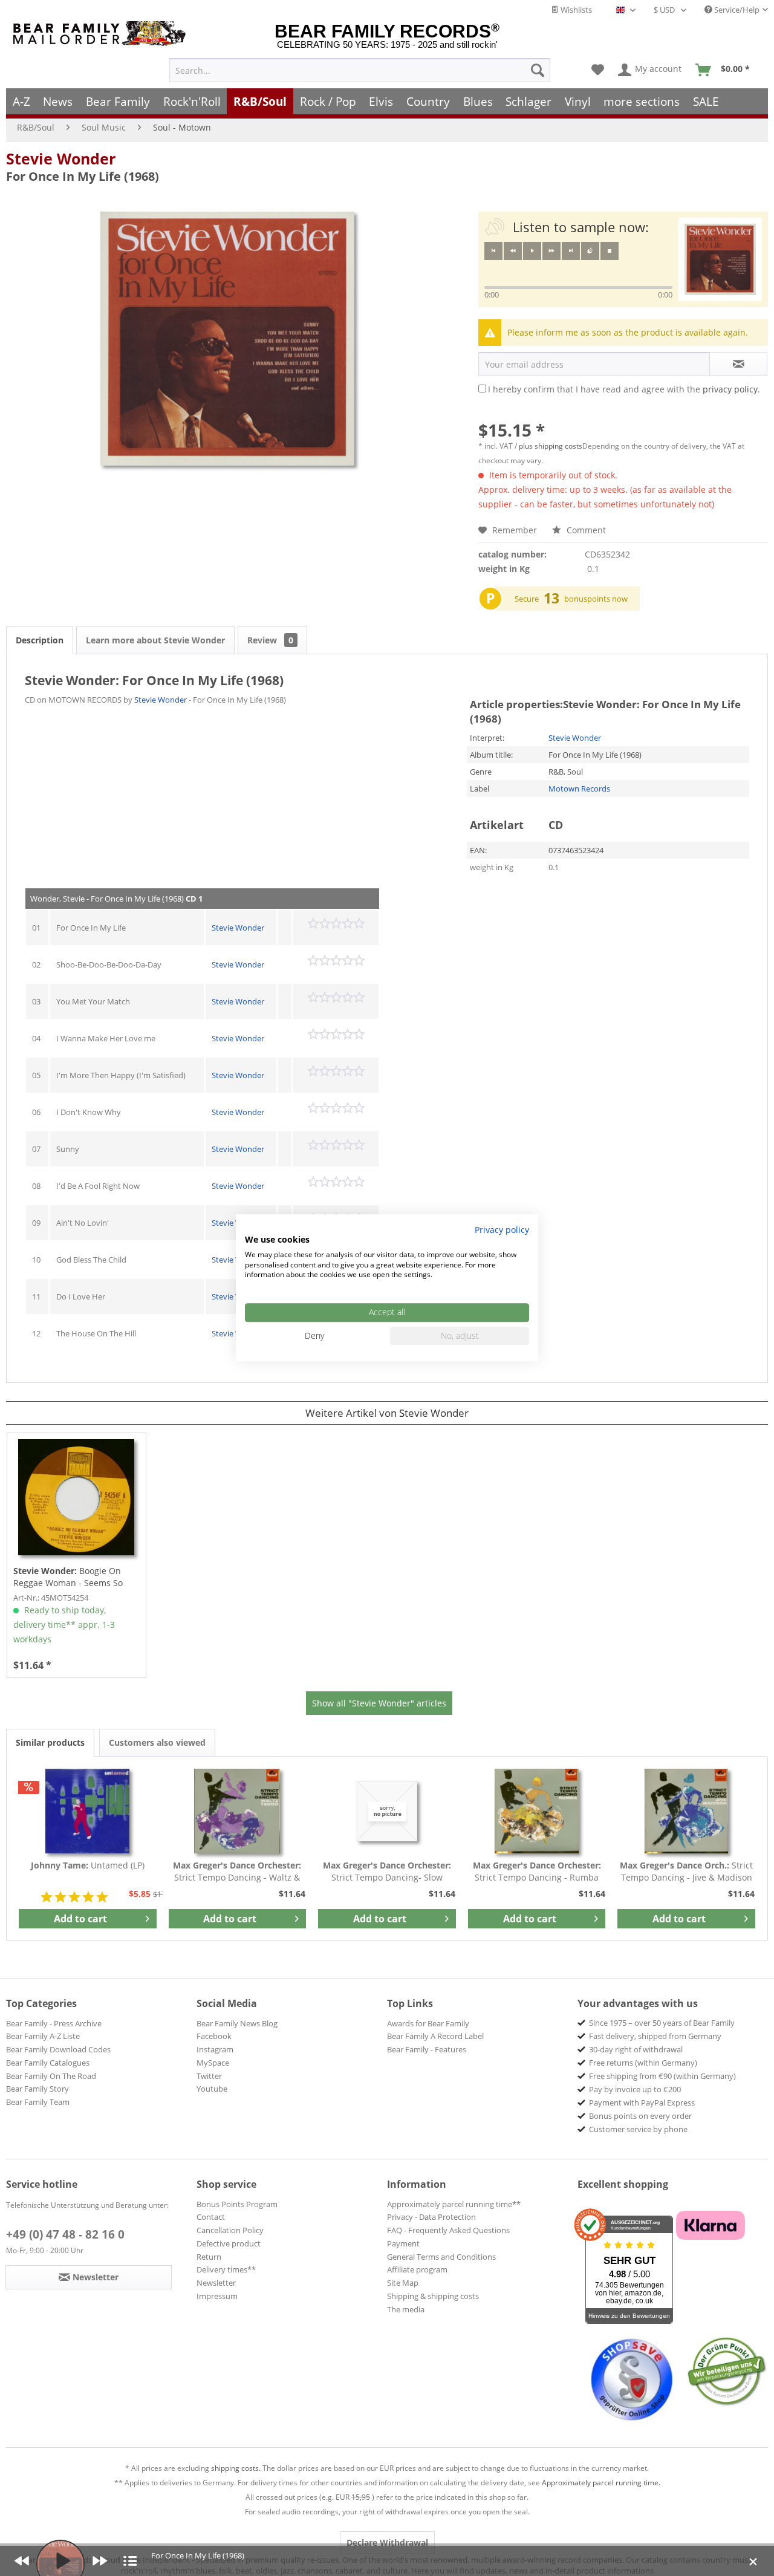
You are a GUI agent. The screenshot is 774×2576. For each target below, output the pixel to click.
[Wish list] (598, 70)
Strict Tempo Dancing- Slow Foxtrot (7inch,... (387, 1872)
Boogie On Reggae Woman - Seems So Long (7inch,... (68, 1577)
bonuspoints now (596, 599)
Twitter (209, 2076)
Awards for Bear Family (428, 2023)
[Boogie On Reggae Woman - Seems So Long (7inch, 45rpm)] (76, 1497)
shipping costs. (236, 2468)
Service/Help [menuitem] (736, 10)
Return (209, 2257)
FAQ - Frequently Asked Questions (448, 2230)
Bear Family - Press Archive (54, 2023)
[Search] (538, 70)
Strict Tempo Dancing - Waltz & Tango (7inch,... (237, 1872)
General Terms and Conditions (441, 2257)
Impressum (217, 2296)
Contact (211, 2217)
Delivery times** (226, 2269)
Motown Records (579, 789)
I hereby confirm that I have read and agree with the (624, 389)
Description (40, 640)
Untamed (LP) (88, 1865)
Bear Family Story (37, 2089)
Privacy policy (502, 1230)
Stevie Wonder (61, 158)
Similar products (50, 1742)
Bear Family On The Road (51, 2076)
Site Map (403, 2283)
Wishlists (575, 10)
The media (406, 2309)
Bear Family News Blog (237, 2023)
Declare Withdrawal (387, 2542)
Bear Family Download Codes (58, 2049)
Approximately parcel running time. (601, 2483)
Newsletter (216, 2283)
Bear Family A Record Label (435, 2036)
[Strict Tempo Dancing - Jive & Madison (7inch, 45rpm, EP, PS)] (686, 1811)
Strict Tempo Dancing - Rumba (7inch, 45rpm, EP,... (537, 1872)
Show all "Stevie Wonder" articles (379, 1703)
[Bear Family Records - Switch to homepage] (102, 34)
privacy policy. (731, 389)
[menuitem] (360, 70)
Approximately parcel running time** (454, 2204)
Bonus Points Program (237, 2204)
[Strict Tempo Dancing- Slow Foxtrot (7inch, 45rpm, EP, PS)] (387, 1811)
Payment (403, 2243)
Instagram (215, 2049)
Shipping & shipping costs (433, 2296)
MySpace (213, 2063)
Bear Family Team (38, 2102)
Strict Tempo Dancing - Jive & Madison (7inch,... (686, 1872)
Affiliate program (417, 2269)
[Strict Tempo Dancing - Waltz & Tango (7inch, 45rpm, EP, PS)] (238, 1811)
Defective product (229, 2243)
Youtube (212, 2089)
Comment (585, 530)
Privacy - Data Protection (431, 2217)
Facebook (214, 2036)
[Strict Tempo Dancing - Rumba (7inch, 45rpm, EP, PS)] (537, 1811)
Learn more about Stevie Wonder (155, 640)
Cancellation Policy (230, 2230)
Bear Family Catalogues (48, 2063)
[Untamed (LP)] (88, 1811)
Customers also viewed (157, 1742)
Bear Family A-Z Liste (43, 2036)
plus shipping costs (551, 446)
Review (270, 640)
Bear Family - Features (427, 2049)
